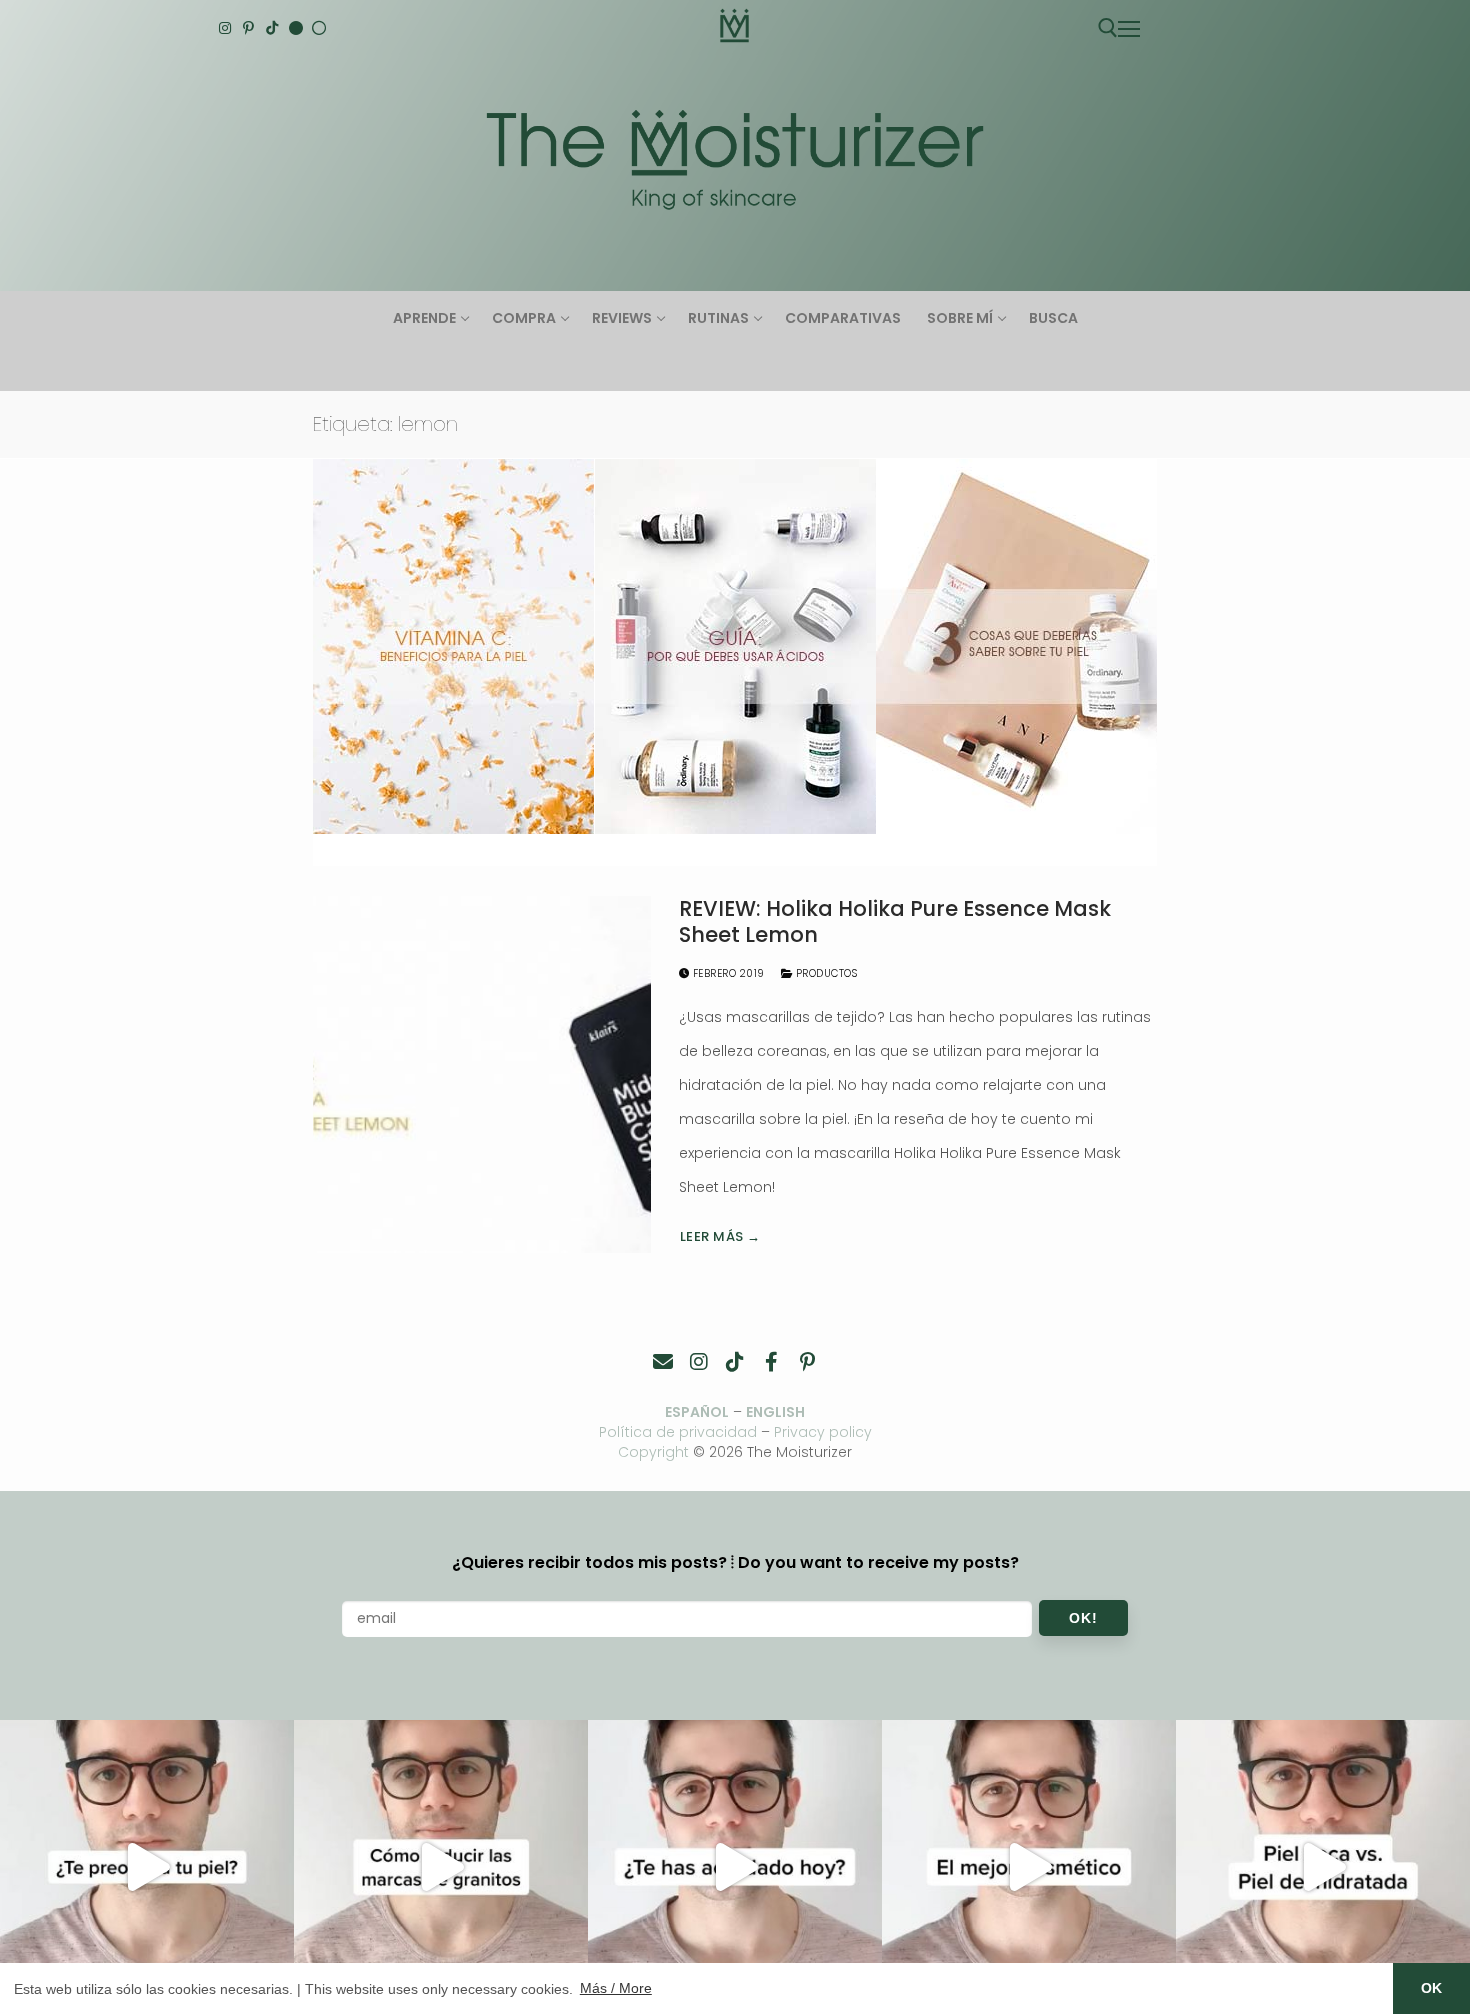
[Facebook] (771, 1362)
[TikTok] (272, 28)
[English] (296, 28)
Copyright (653, 1452)
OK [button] (1431, 1988)
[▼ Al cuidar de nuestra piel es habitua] (1029, 1867)
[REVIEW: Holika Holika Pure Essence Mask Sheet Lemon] (482, 1074)
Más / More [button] (616, 1988)
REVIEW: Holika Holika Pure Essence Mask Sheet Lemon (895, 921)
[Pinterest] (249, 28)
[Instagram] (225, 28)
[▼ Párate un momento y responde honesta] (735, 1867)
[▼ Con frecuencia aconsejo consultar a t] (147, 1867)
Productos (824, 973)
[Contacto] (663, 1362)
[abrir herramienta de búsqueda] (1108, 28)
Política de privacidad (678, 1432)
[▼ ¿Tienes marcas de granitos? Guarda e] (441, 1867)
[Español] (319, 28)
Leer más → (720, 1236)
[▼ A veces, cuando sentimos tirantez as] (1323, 1867)
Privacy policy (823, 1432)
